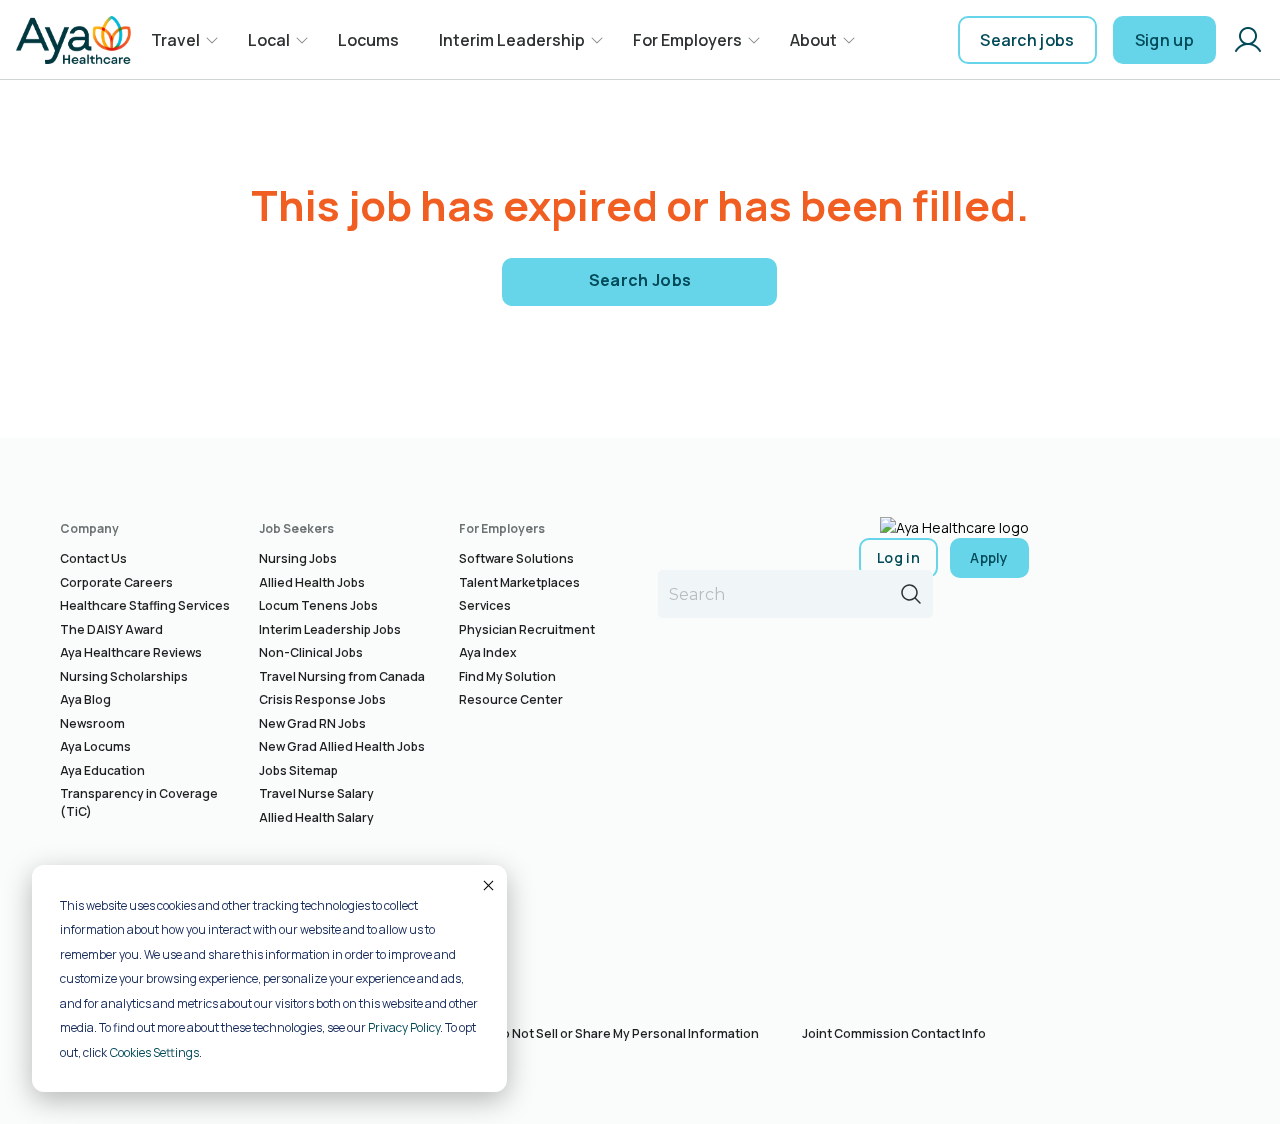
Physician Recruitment (527, 629)
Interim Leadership (512, 40)
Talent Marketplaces (519, 582)
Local (269, 40)
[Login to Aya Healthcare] (1248, 40)
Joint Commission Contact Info (894, 1033)
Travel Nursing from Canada (342, 676)
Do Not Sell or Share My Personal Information (626, 1033)
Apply (989, 557)
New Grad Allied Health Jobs (342, 746)
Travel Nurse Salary (316, 793)
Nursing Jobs (298, 558)
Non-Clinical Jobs (311, 652)
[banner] (73, 40)
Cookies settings (154, 1052)
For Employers (687, 40)
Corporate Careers (116, 582)
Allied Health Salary (316, 817)
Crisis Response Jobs (322, 699)
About (813, 40)
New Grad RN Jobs (312, 723)
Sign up (1164, 40)
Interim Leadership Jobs (330, 629)
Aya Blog (85, 699)
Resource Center (511, 699)
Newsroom (92, 723)
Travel (175, 40)
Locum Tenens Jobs (318, 605)
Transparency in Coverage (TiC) (139, 802)
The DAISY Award (111, 629)
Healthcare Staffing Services (145, 605)
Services (485, 605)
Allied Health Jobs (312, 582)
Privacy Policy (404, 1027)
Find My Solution (507, 676)
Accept (487, 885)
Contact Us (93, 558)
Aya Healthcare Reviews (131, 652)
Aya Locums (95, 746)
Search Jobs (640, 280)
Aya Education (102, 770)
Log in (898, 557)
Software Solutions (516, 558)
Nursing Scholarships (124, 676)
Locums (368, 40)
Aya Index (488, 652)
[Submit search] (911, 594)
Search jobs (1027, 40)
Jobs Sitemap (298, 770)
